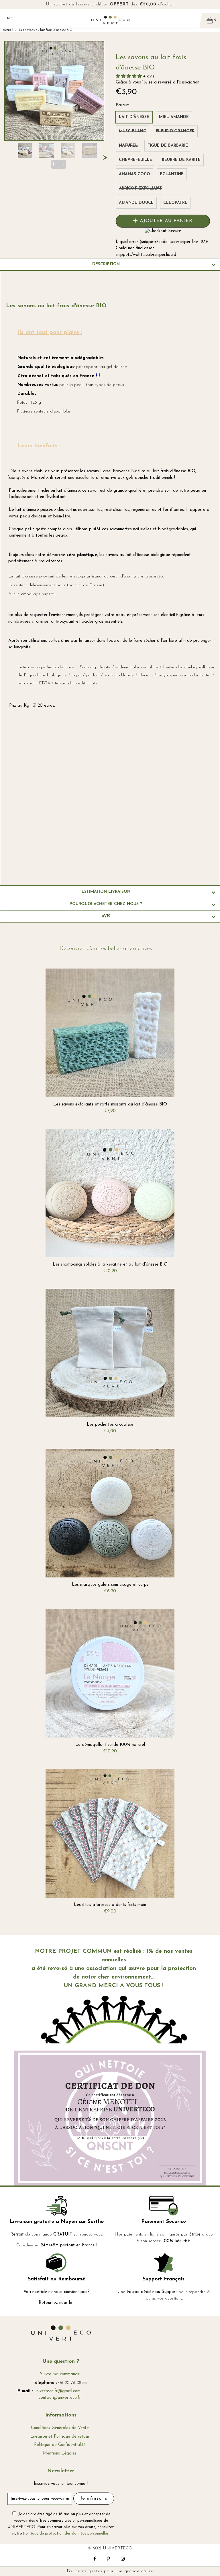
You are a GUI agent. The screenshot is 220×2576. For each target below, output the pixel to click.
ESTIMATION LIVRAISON (106, 892)
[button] (129, 76)
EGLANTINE (172, 174)
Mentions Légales (60, 2454)
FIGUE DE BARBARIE (168, 146)
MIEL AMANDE (174, 117)
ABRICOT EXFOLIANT (140, 189)
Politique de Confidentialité (60, 2445)
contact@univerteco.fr (60, 2398)
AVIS (106, 916)
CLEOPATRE (175, 203)
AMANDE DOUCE (136, 203)
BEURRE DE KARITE (181, 160)
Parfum (123, 105)
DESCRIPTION (106, 264)
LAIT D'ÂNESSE (134, 117)
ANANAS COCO (134, 174)
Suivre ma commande (60, 2374)
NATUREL (128, 146)
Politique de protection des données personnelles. (66, 2534)
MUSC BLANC (132, 131)
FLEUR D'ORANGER (175, 131)
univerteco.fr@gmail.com (57, 2391)
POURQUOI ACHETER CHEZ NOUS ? (106, 904)
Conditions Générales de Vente (60, 2428)
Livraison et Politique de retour (60, 2437)
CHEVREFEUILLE (135, 160)
